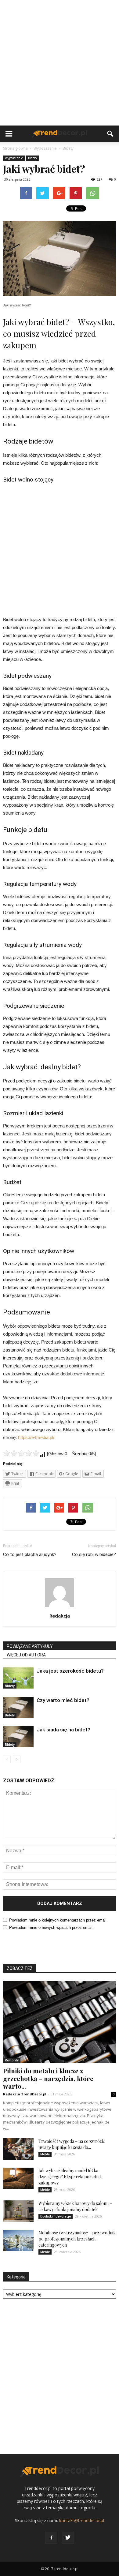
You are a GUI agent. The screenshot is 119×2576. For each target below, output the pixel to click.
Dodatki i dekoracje (56, 2216)
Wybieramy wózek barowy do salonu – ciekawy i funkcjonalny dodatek (75, 2206)
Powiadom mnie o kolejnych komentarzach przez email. (58, 1920)
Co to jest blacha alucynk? (30, 1554)
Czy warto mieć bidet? (63, 1700)
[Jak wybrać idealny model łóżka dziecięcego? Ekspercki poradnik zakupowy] (18, 2178)
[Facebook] (51, 2538)
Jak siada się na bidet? (63, 1730)
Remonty (12, 2060)
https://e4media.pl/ (36, 1437)
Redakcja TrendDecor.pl (25, 2094)
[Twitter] (68, 2538)
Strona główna (15, 148)
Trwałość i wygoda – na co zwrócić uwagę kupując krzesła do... (72, 2144)
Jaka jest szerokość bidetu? (70, 1671)
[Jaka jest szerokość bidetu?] (18, 1678)
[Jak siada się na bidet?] (18, 1737)
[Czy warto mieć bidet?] (18, 1707)
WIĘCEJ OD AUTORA (26, 1655)
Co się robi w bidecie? (94, 1554)
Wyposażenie (14, 158)
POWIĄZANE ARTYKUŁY (30, 1646)
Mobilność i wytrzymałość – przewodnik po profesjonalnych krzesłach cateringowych (77, 2239)
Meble (45, 2154)
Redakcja (60, 1616)
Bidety (32, 158)
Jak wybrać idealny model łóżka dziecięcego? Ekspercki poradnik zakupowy (70, 2177)
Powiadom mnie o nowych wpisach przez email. (51, 1927)
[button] (110, 134)
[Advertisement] (60, 63)
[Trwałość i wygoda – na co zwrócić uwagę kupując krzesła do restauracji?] (18, 2149)
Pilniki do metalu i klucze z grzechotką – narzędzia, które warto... (48, 2078)
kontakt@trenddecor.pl (82, 2520)
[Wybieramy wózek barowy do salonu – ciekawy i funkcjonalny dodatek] (18, 2211)
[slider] (21, 1453)
